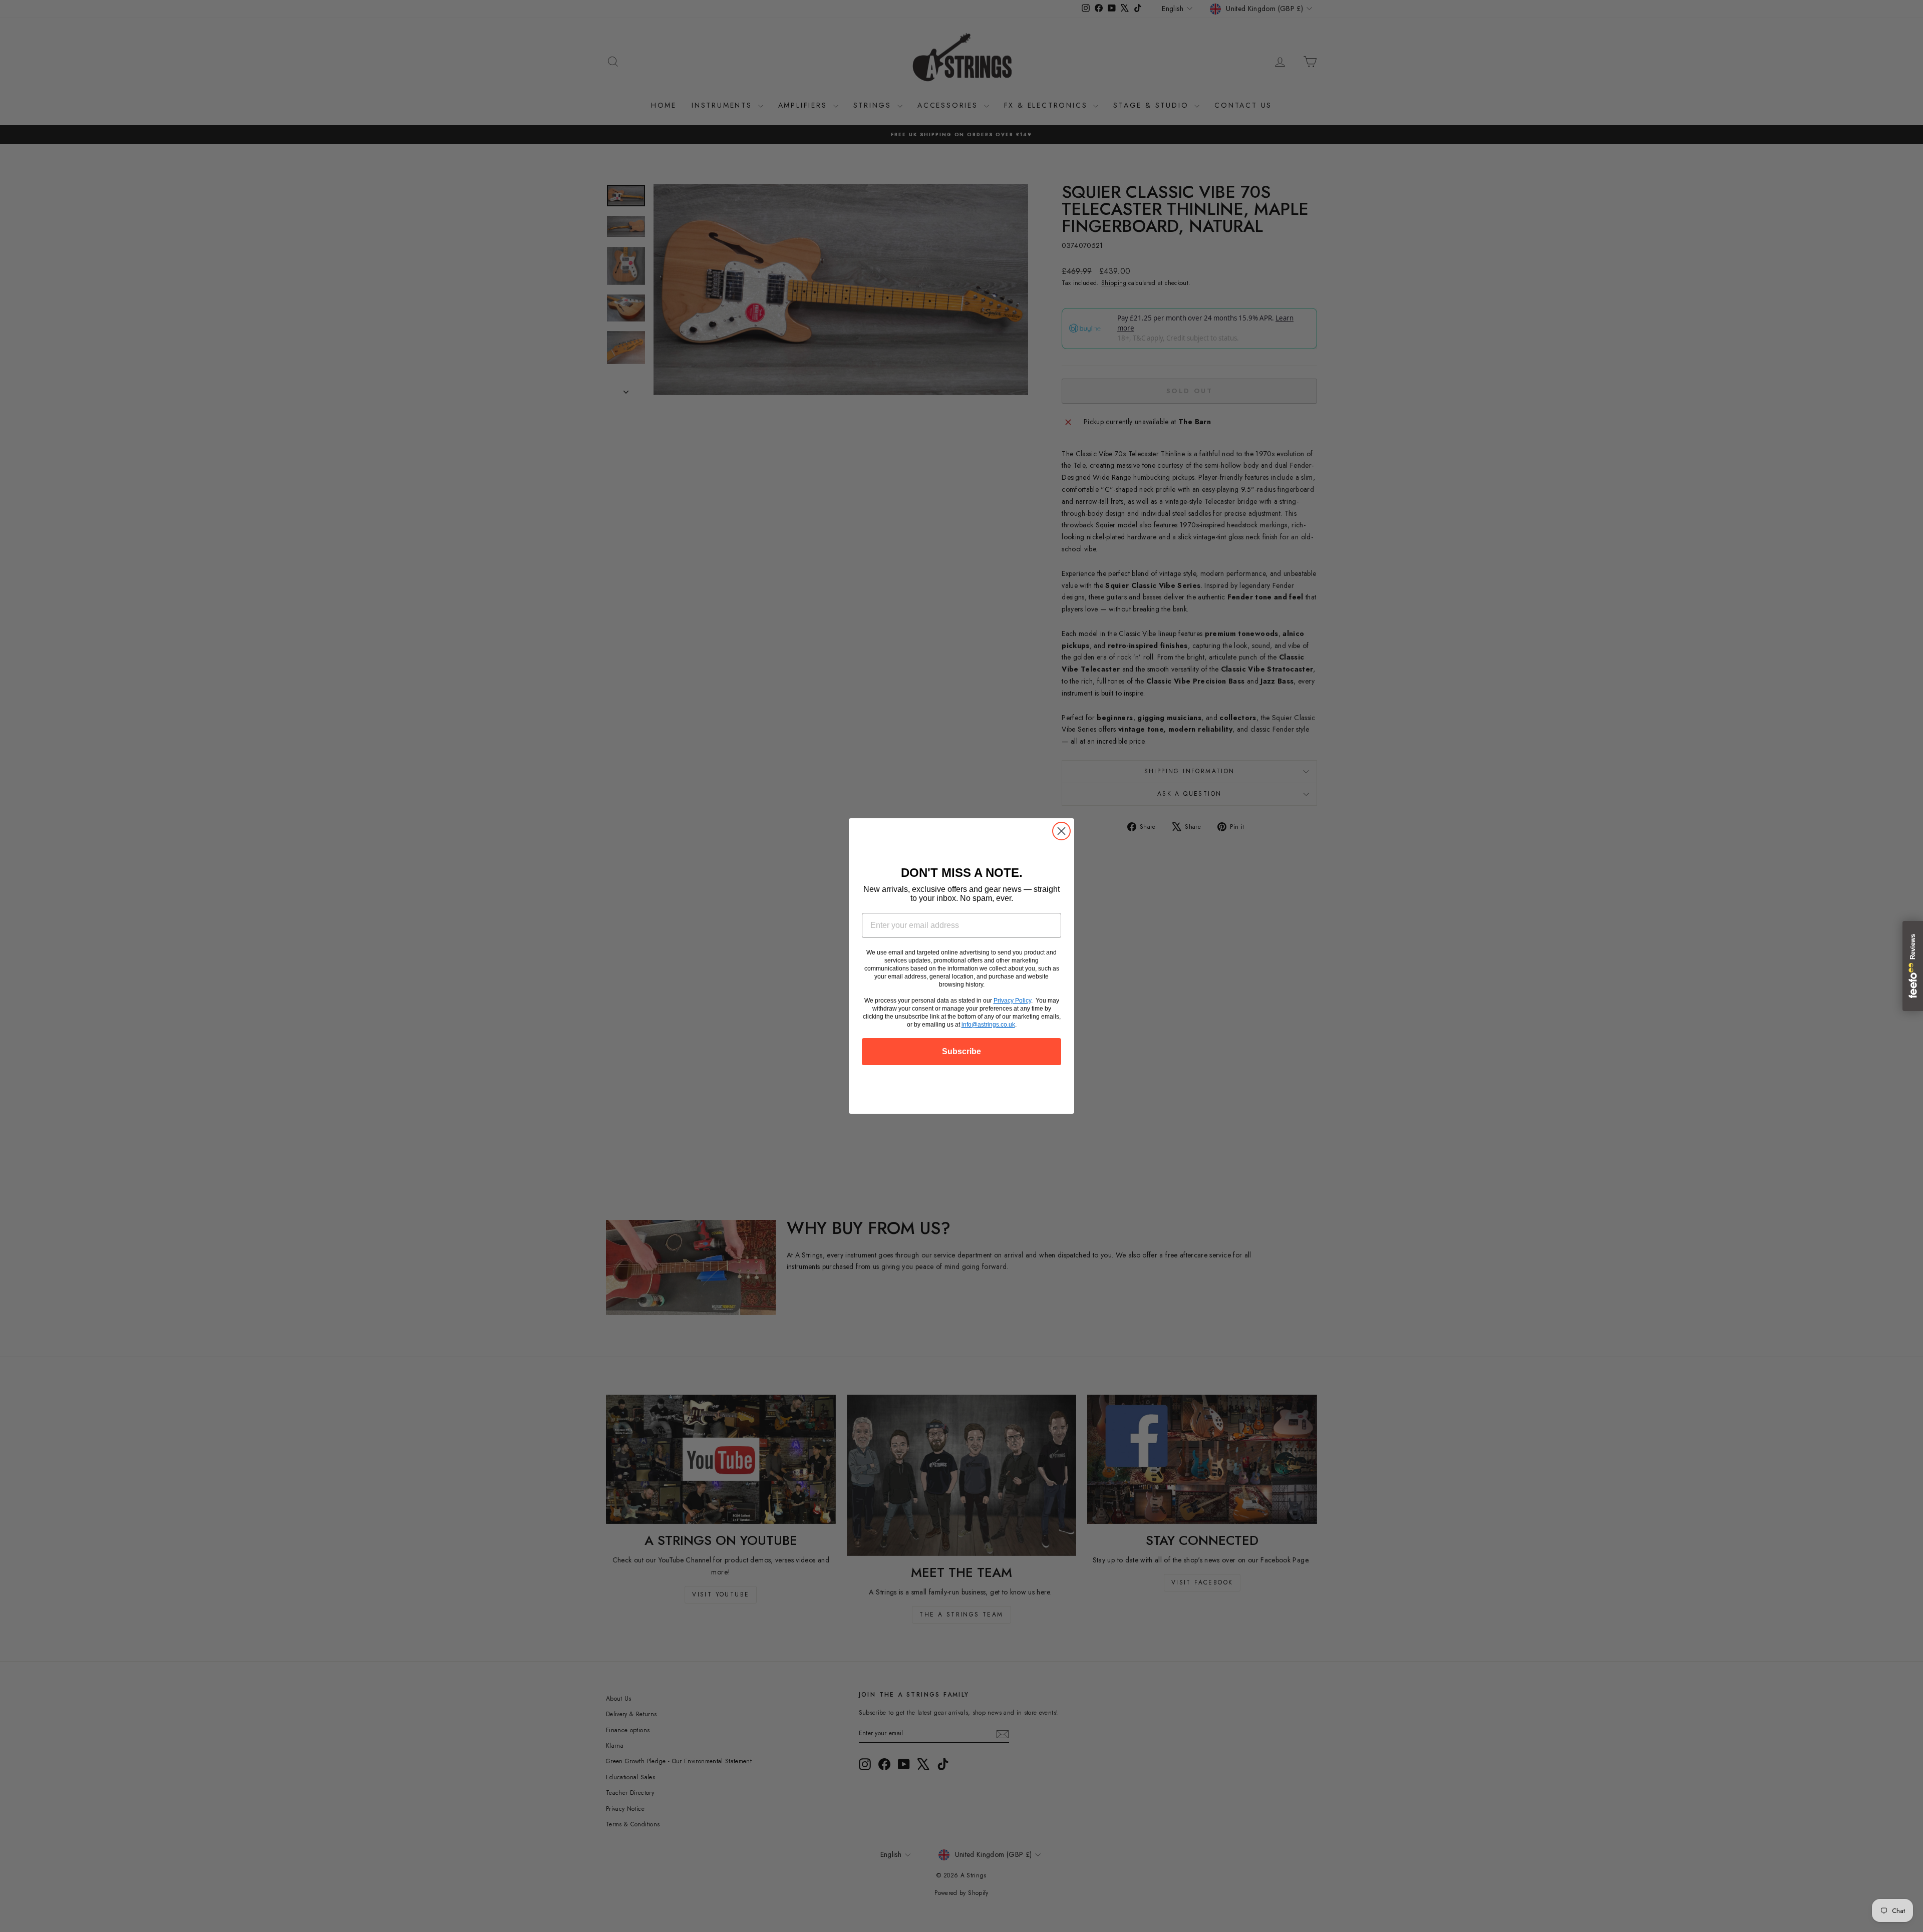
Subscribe (961, 1051)
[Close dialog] (1061, 831)
